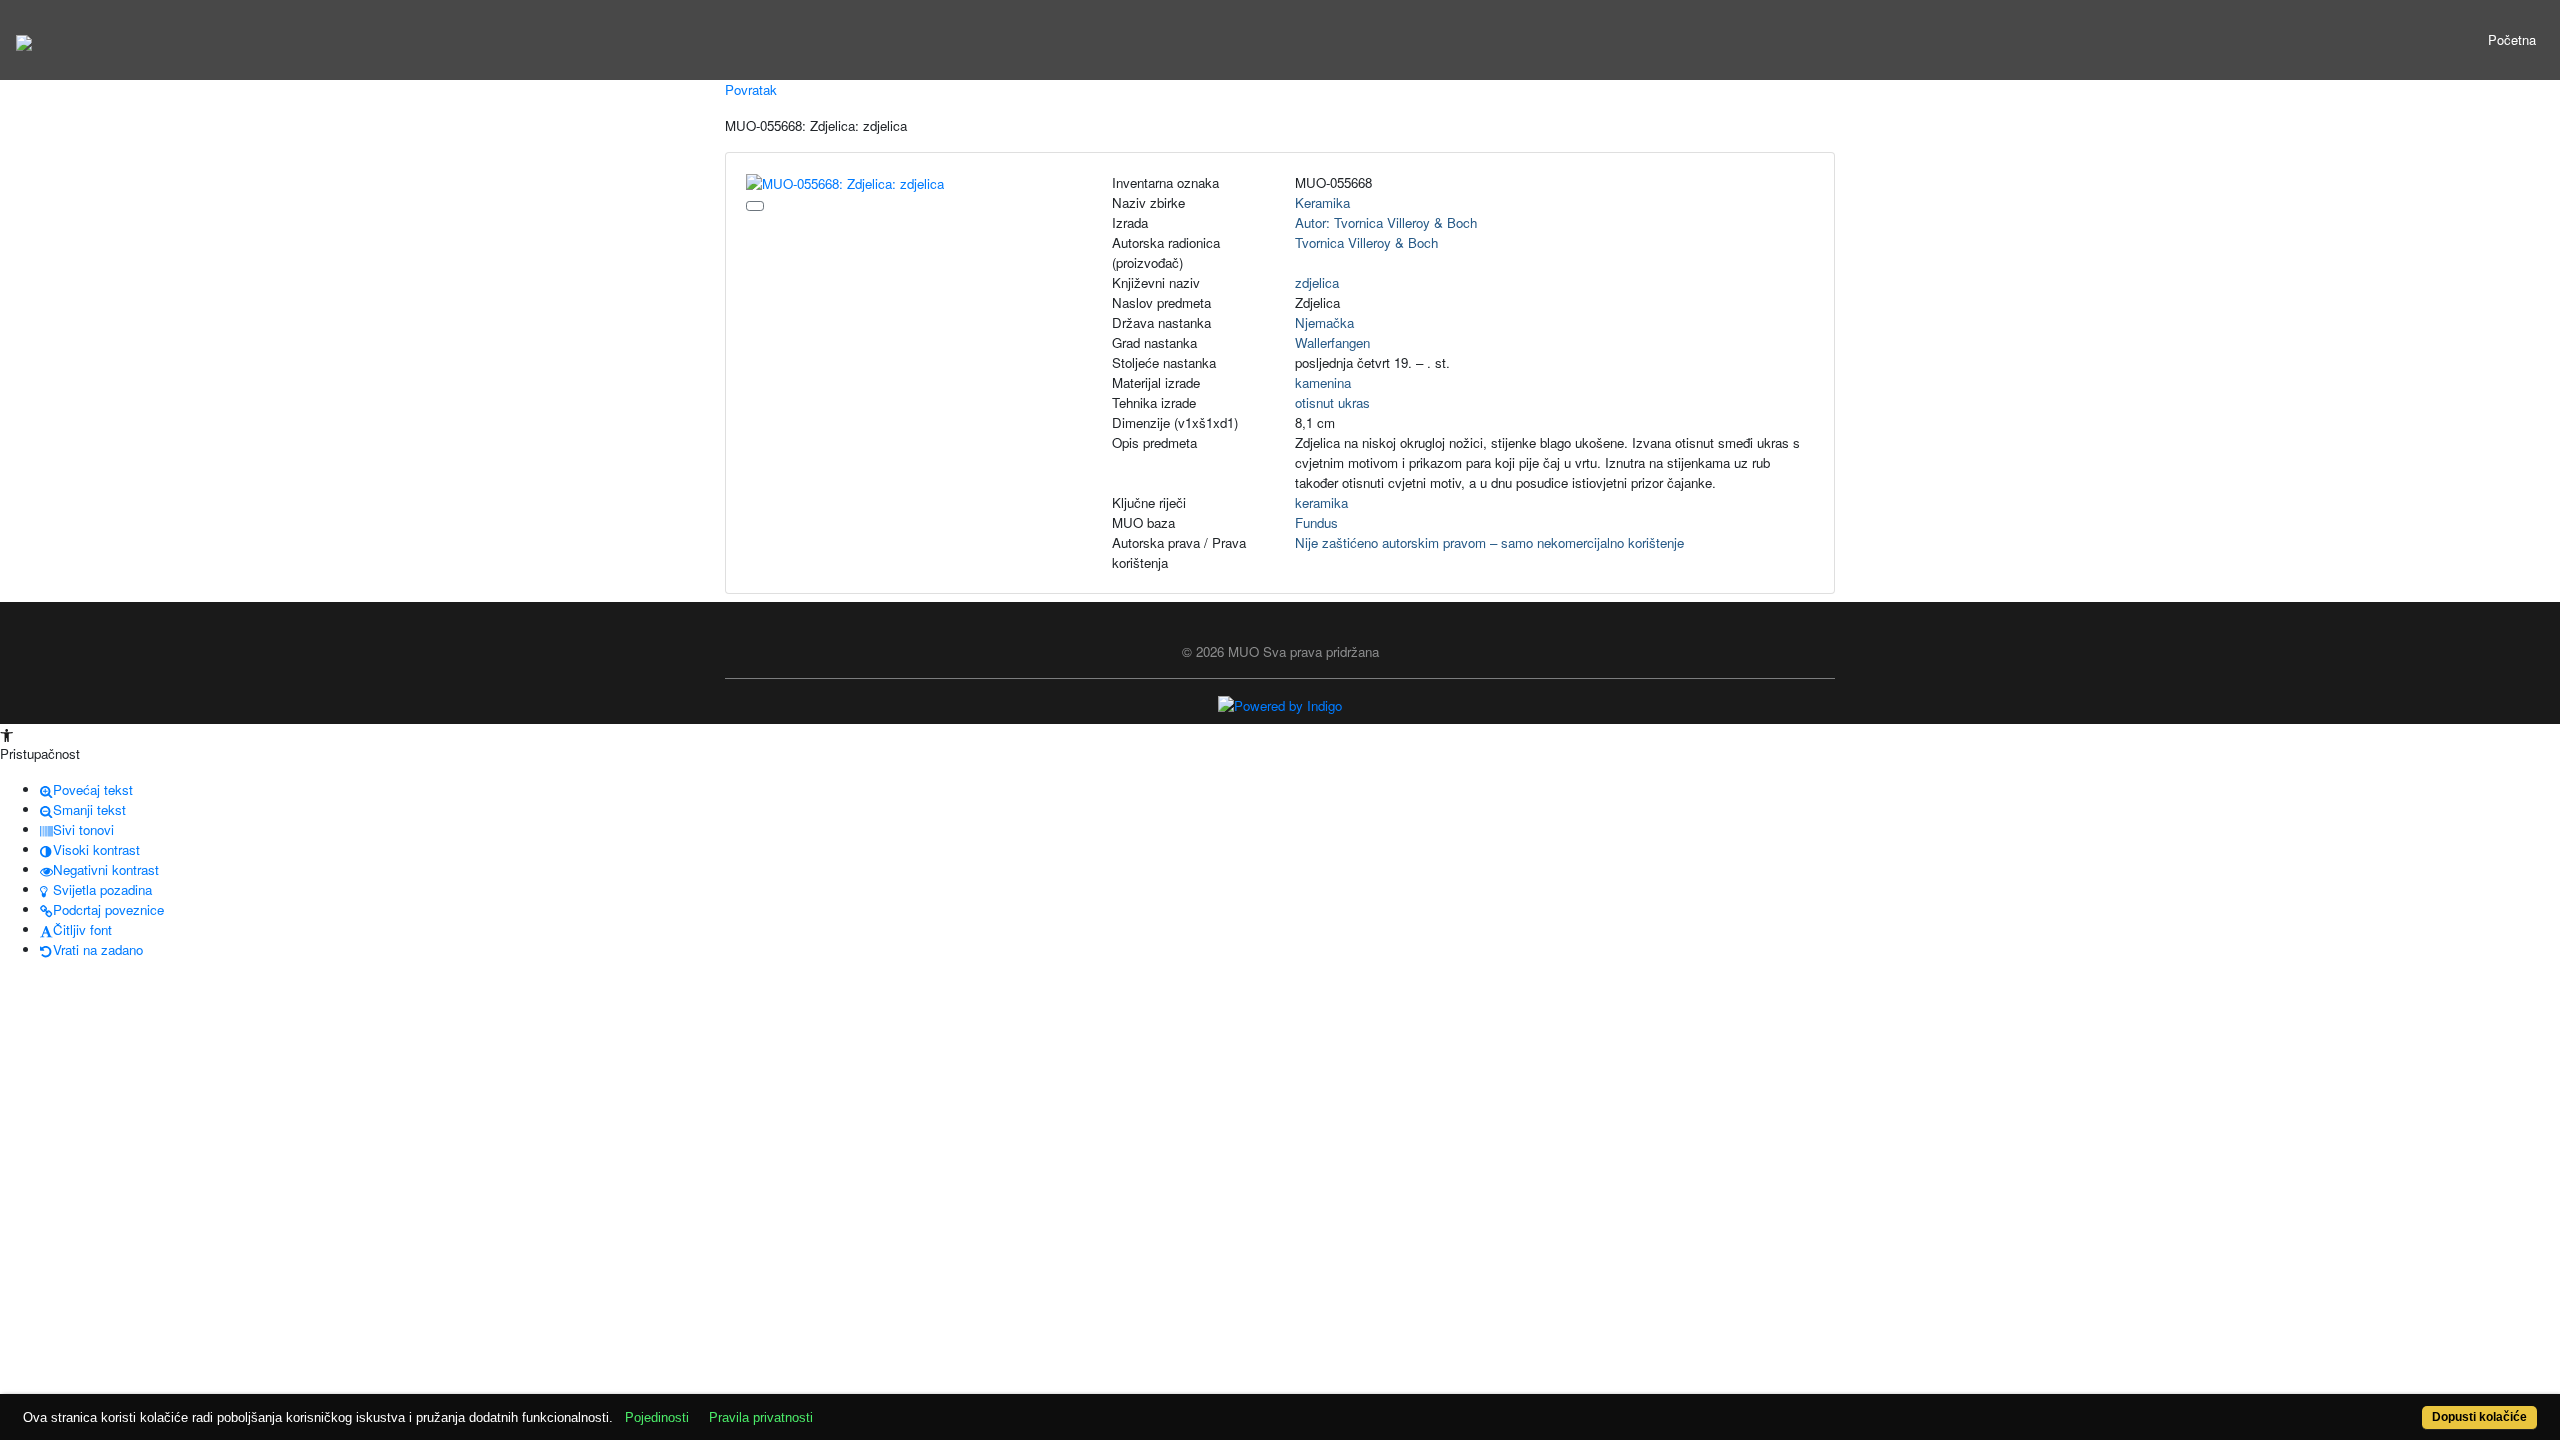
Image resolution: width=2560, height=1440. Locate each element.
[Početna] (24, 40)
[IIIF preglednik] (755, 206)
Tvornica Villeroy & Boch (1366, 242)
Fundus (1316, 522)
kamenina (1323, 382)
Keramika (1322, 202)
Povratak (751, 89)
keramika (1321, 502)
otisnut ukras (1332, 402)
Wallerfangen (1332, 342)
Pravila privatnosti (761, 1417)
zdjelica (1317, 282)
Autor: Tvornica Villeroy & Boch (1386, 222)
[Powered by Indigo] (1280, 704)
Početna (2512, 39)
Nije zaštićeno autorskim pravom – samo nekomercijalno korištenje (1489, 542)
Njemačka (1324, 322)
